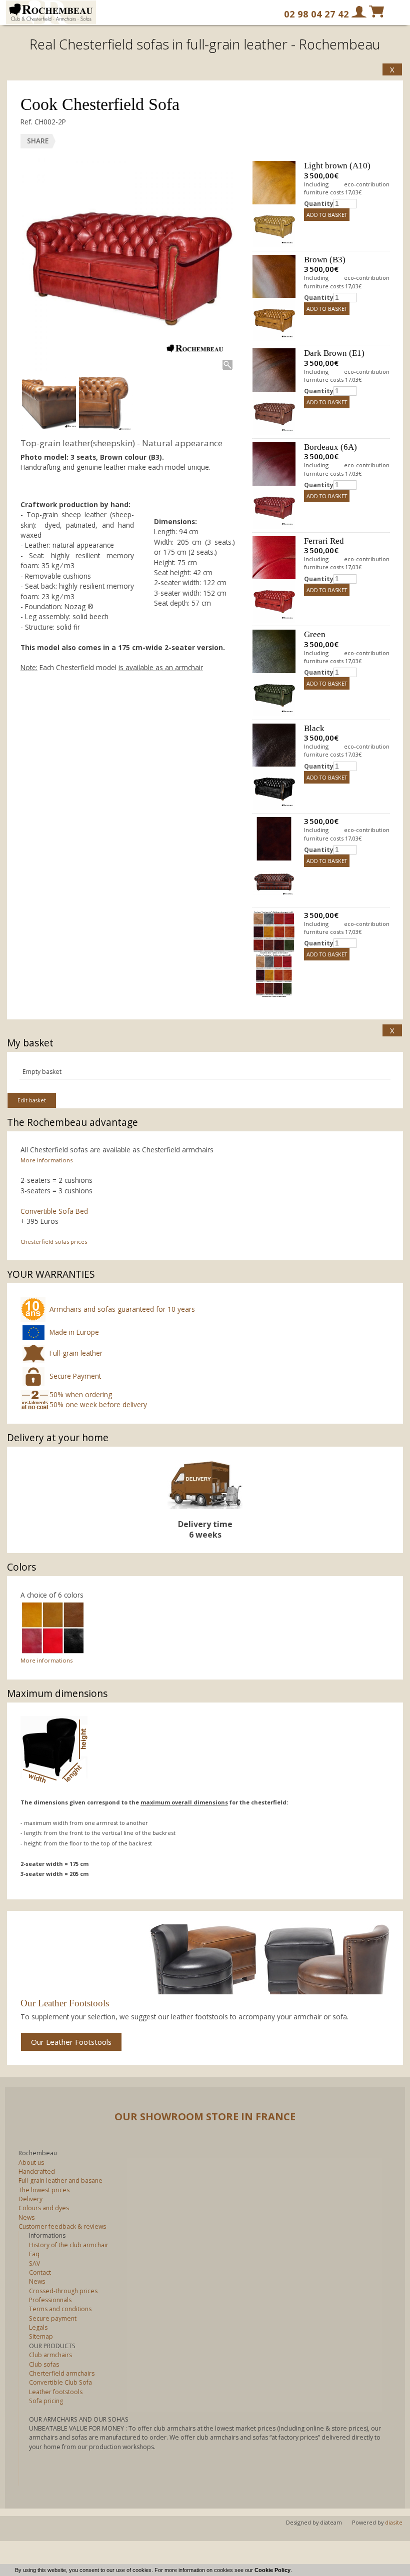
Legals (38, 2327)
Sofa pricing (46, 2401)
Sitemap (41, 2336)
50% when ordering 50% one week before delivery (98, 1399)
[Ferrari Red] (274, 558)
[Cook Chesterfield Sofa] (128, 265)
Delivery (30, 2199)
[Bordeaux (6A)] (274, 464)
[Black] (274, 745)
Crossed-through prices (63, 2291)
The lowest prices (44, 2190)
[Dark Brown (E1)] (274, 370)
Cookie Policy (272, 2570)
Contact (40, 2272)
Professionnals (50, 2300)
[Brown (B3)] (274, 276)
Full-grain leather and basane (60, 2180)
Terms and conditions (60, 2309)
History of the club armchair (69, 2245)
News (26, 2217)
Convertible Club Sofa (60, 2382)
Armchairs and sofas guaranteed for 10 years (122, 1309)
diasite (394, 2522)
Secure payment (53, 2318)
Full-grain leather (76, 1353)
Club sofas (44, 2364)
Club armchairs (50, 2355)
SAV (34, 2263)
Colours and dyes (44, 2208)
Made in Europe (74, 1332)
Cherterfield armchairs (62, 2373)
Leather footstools (56, 2392)
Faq (34, 2254)
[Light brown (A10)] (274, 182)
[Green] (274, 651)
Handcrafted (37, 2171)
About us (31, 2162)
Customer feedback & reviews (62, 2226)
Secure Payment (75, 1376)
